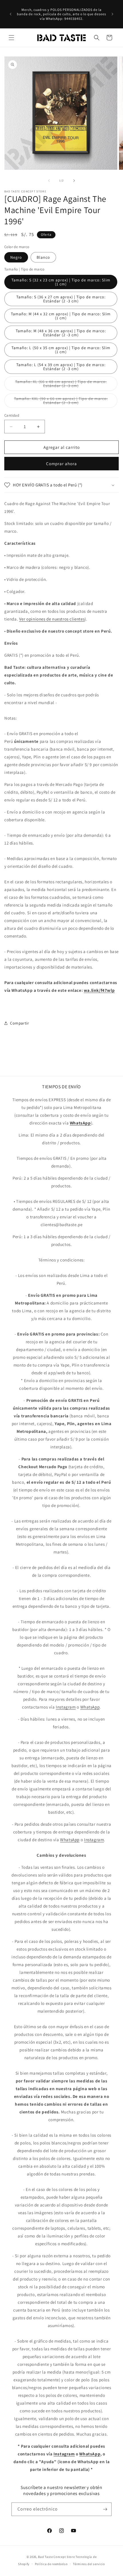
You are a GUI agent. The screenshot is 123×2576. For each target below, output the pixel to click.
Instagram (66, 1707)
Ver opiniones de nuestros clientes (52, 619)
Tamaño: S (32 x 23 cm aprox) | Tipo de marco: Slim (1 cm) (61, 282)
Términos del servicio (89, 2564)
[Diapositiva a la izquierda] (49, 181)
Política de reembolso (51, 2564)
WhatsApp (90, 1707)
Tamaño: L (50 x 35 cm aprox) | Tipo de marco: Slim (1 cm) (61, 350)
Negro (16, 257)
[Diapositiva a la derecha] (74, 181)
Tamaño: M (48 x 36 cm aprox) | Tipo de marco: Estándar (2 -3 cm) (61, 333)
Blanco (43, 257)
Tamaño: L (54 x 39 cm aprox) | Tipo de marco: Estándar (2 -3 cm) (61, 367)
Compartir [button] (19, 1023)
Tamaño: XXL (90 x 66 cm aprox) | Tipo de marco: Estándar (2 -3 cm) (61, 402)
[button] (11, 38)
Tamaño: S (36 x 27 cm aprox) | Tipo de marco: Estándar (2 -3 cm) (61, 299)
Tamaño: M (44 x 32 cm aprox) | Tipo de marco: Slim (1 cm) (61, 316)
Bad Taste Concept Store (56, 2557)
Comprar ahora (61, 464)
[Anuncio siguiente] (112, 14)
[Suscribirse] (105, 2509)
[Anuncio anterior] (11, 14)
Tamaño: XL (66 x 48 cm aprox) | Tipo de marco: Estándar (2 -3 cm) (61, 385)
